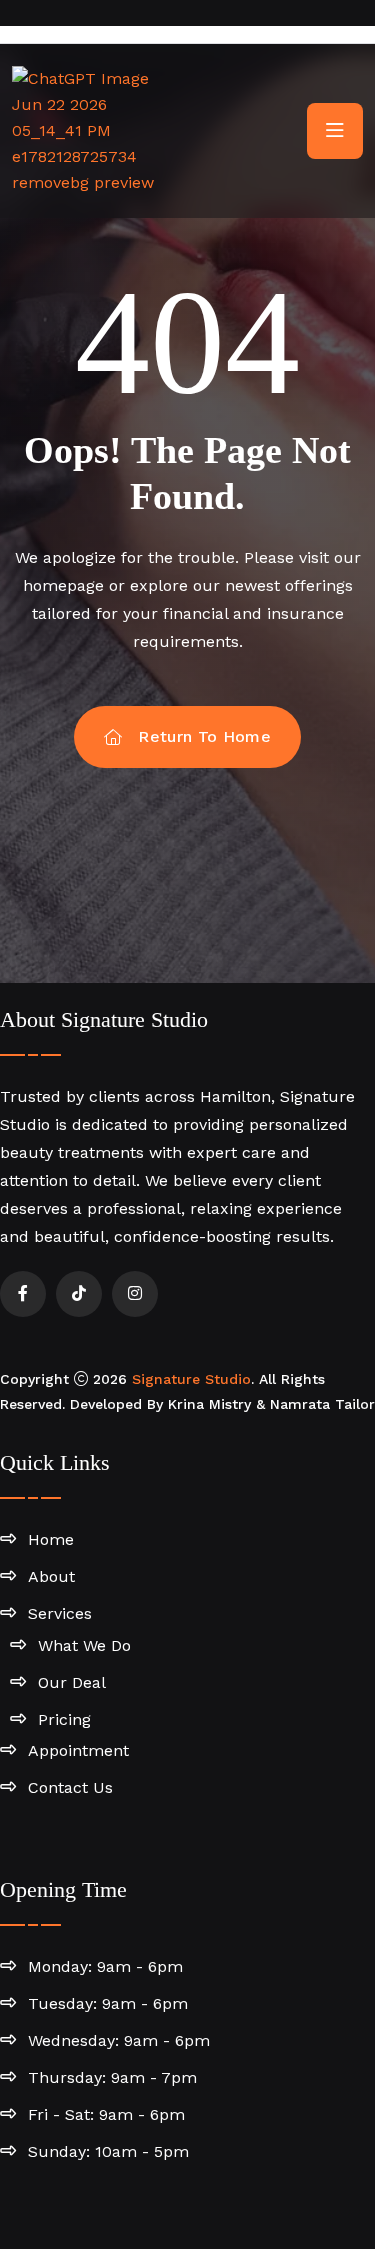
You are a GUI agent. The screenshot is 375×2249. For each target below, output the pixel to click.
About (51, 1576)
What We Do (84, 1645)
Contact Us (70, 1787)
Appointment (78, 1750)
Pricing (64, 1719)
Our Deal (72, 1682)
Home (51, 1539)
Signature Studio (191, 1379)
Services (60, 1613)
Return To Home (204, 736)
